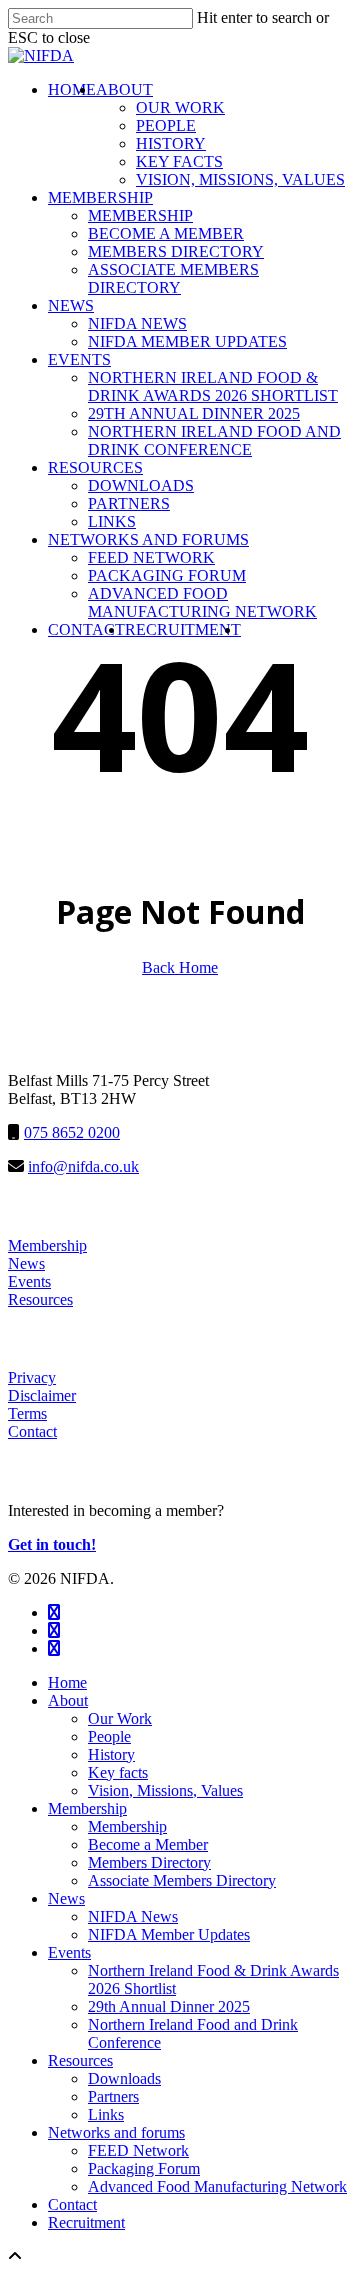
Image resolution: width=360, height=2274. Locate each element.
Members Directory (149, 1862)
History (111, 1754)
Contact (32, 1431)
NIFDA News (133, 1916)
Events (29, 1281)
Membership (47, 1245)
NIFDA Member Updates (169, 1934)
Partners (113, 2096)
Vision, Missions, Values (165, 1790)
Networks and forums (116, 2132)
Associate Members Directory (182, 1880)
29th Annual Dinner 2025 (169, 2006)
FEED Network (138, 2150)
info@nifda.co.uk (83, 1166)
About (68, 1700)
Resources (40, 1299)
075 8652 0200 (72, 1132)
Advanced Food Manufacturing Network (217, 2186)
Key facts (118, 1772)
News (26, 1263)
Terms (27, 1413)
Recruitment (86, 2222)
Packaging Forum (144, 2168)
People (109, 1736)
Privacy (32, 1377)
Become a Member (148, 1844)
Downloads (124, 2078)
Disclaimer (42, 1395)
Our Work (120, 1718)
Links (106, 2114)
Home (67, 1682)
